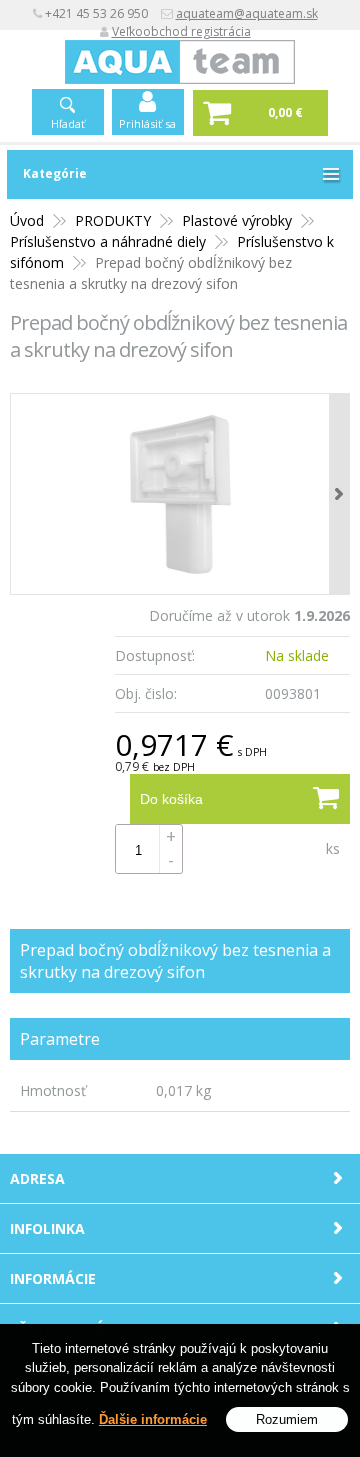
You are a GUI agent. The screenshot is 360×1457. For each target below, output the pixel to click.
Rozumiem (287, 1419)
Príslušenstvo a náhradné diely (108, 241)
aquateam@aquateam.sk (247, 13)
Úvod (27, 220)
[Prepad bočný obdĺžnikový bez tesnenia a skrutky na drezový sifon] (180, 494)
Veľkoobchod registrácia (181, 31)
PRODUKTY (113, 220)
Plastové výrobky (237, 220)
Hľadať (68, 123)
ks (333, 848)
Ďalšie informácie (153, 1419)
